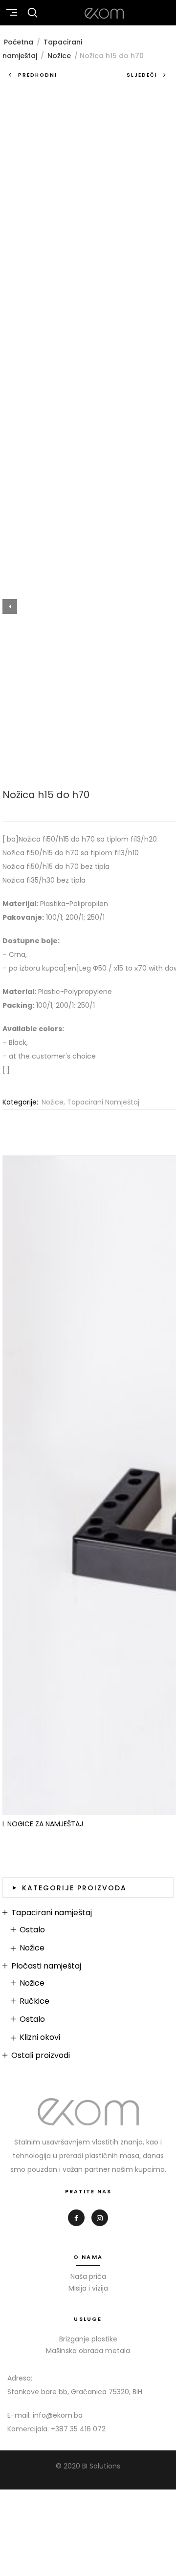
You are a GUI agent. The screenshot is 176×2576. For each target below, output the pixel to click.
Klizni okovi (40, 2037)
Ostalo (32, 1930)
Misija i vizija (88, 2288)
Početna (19, 42)
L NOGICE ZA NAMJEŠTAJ (43, 1824)
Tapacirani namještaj (103, 1102)
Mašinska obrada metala (88, 2351)
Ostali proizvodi (41, 2056)
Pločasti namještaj (46, 1966)
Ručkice (34, 2001)
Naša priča (88, 2276)
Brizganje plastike (88, 2339)
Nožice (59, 56)
